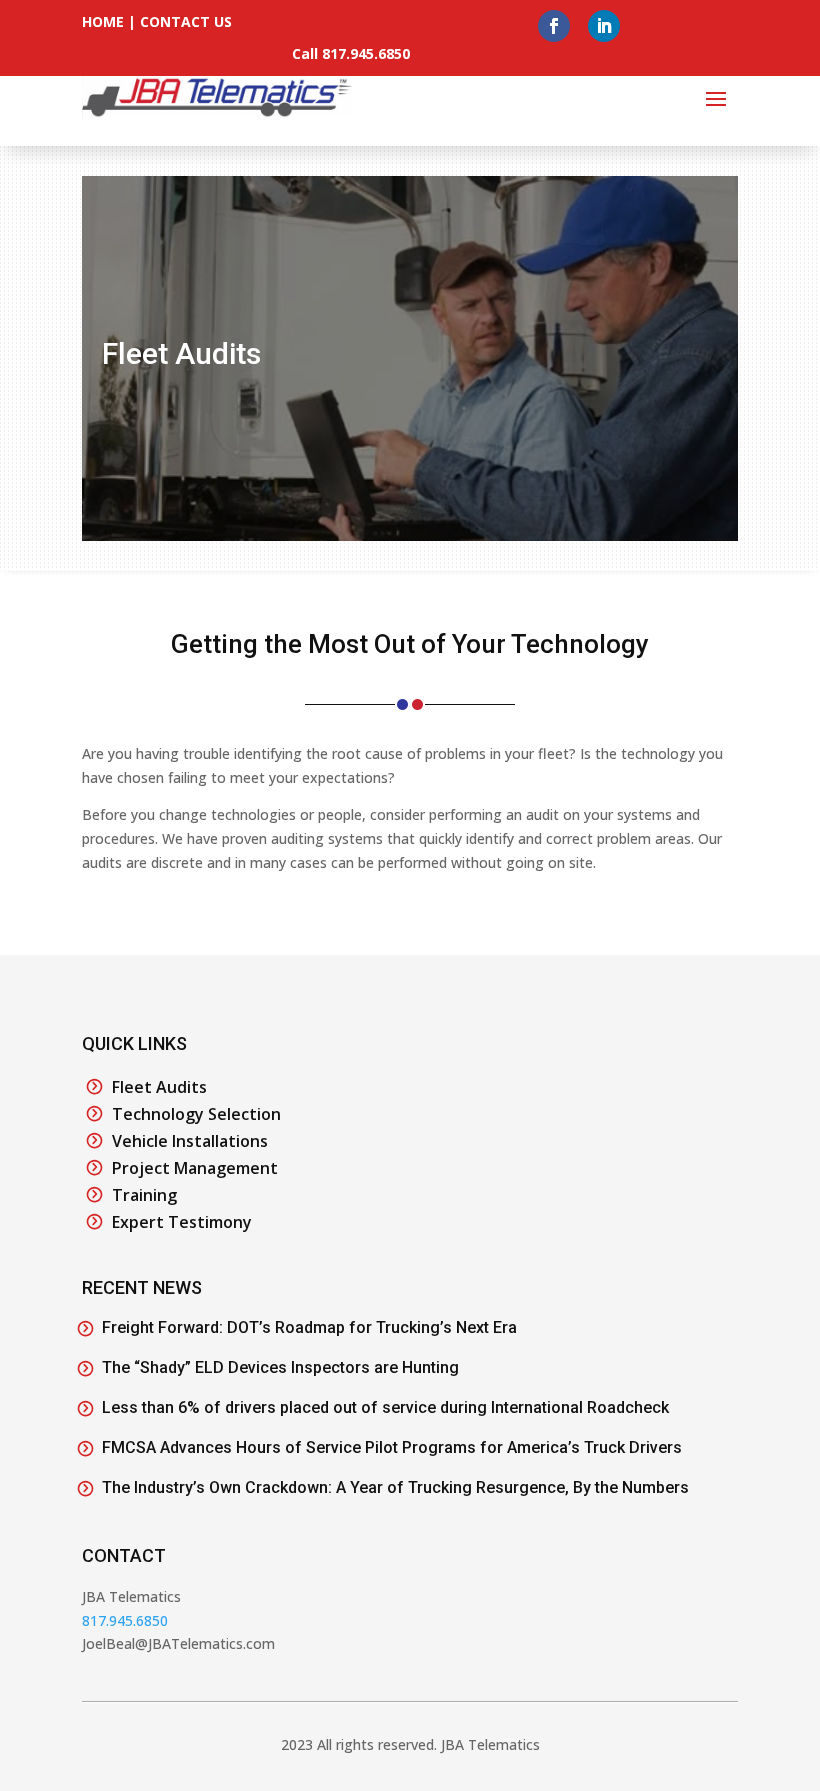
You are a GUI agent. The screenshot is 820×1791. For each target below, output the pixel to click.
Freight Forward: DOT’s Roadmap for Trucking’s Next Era (309, 1327)
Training (144, 1195)
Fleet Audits (159, 1087)
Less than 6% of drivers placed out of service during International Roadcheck (385, 1407)
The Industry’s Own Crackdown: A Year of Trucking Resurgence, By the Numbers (395, 1487)
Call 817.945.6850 (351, 53)
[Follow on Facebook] (554, 26)
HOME (103, 21)
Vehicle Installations (190, 1141)
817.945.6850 (125, 1620)
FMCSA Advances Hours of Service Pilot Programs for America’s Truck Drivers (392, 1447)
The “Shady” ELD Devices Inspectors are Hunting (280, 1367)
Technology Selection (196, 1114)
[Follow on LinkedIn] (604, 26)
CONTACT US (186, 21)
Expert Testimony (182, 1222)
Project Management (195, 1168)
